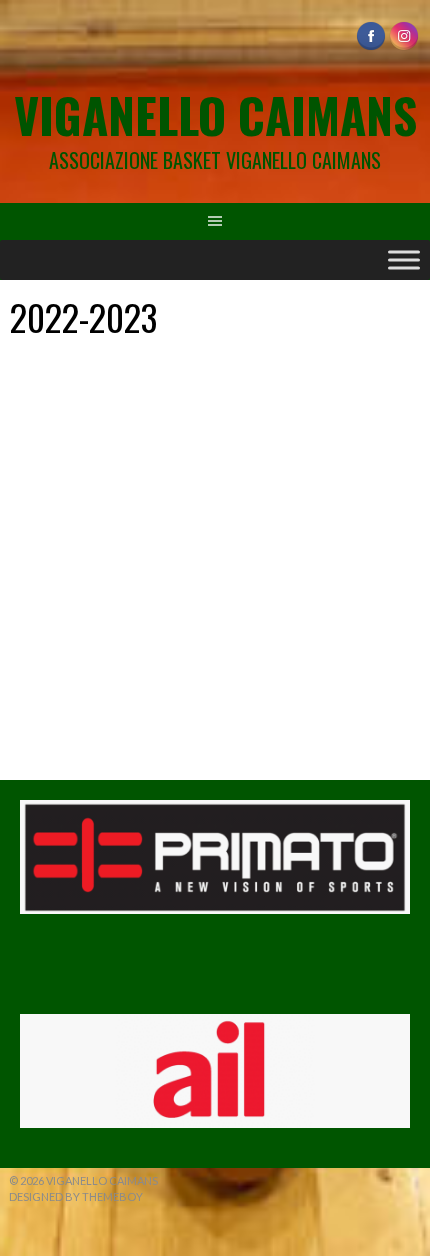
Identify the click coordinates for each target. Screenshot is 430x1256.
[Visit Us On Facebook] (370, 46)
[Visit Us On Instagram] (403, 46)
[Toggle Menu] (404, 259)
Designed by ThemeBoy (76, 1196)
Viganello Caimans (215, 114)
